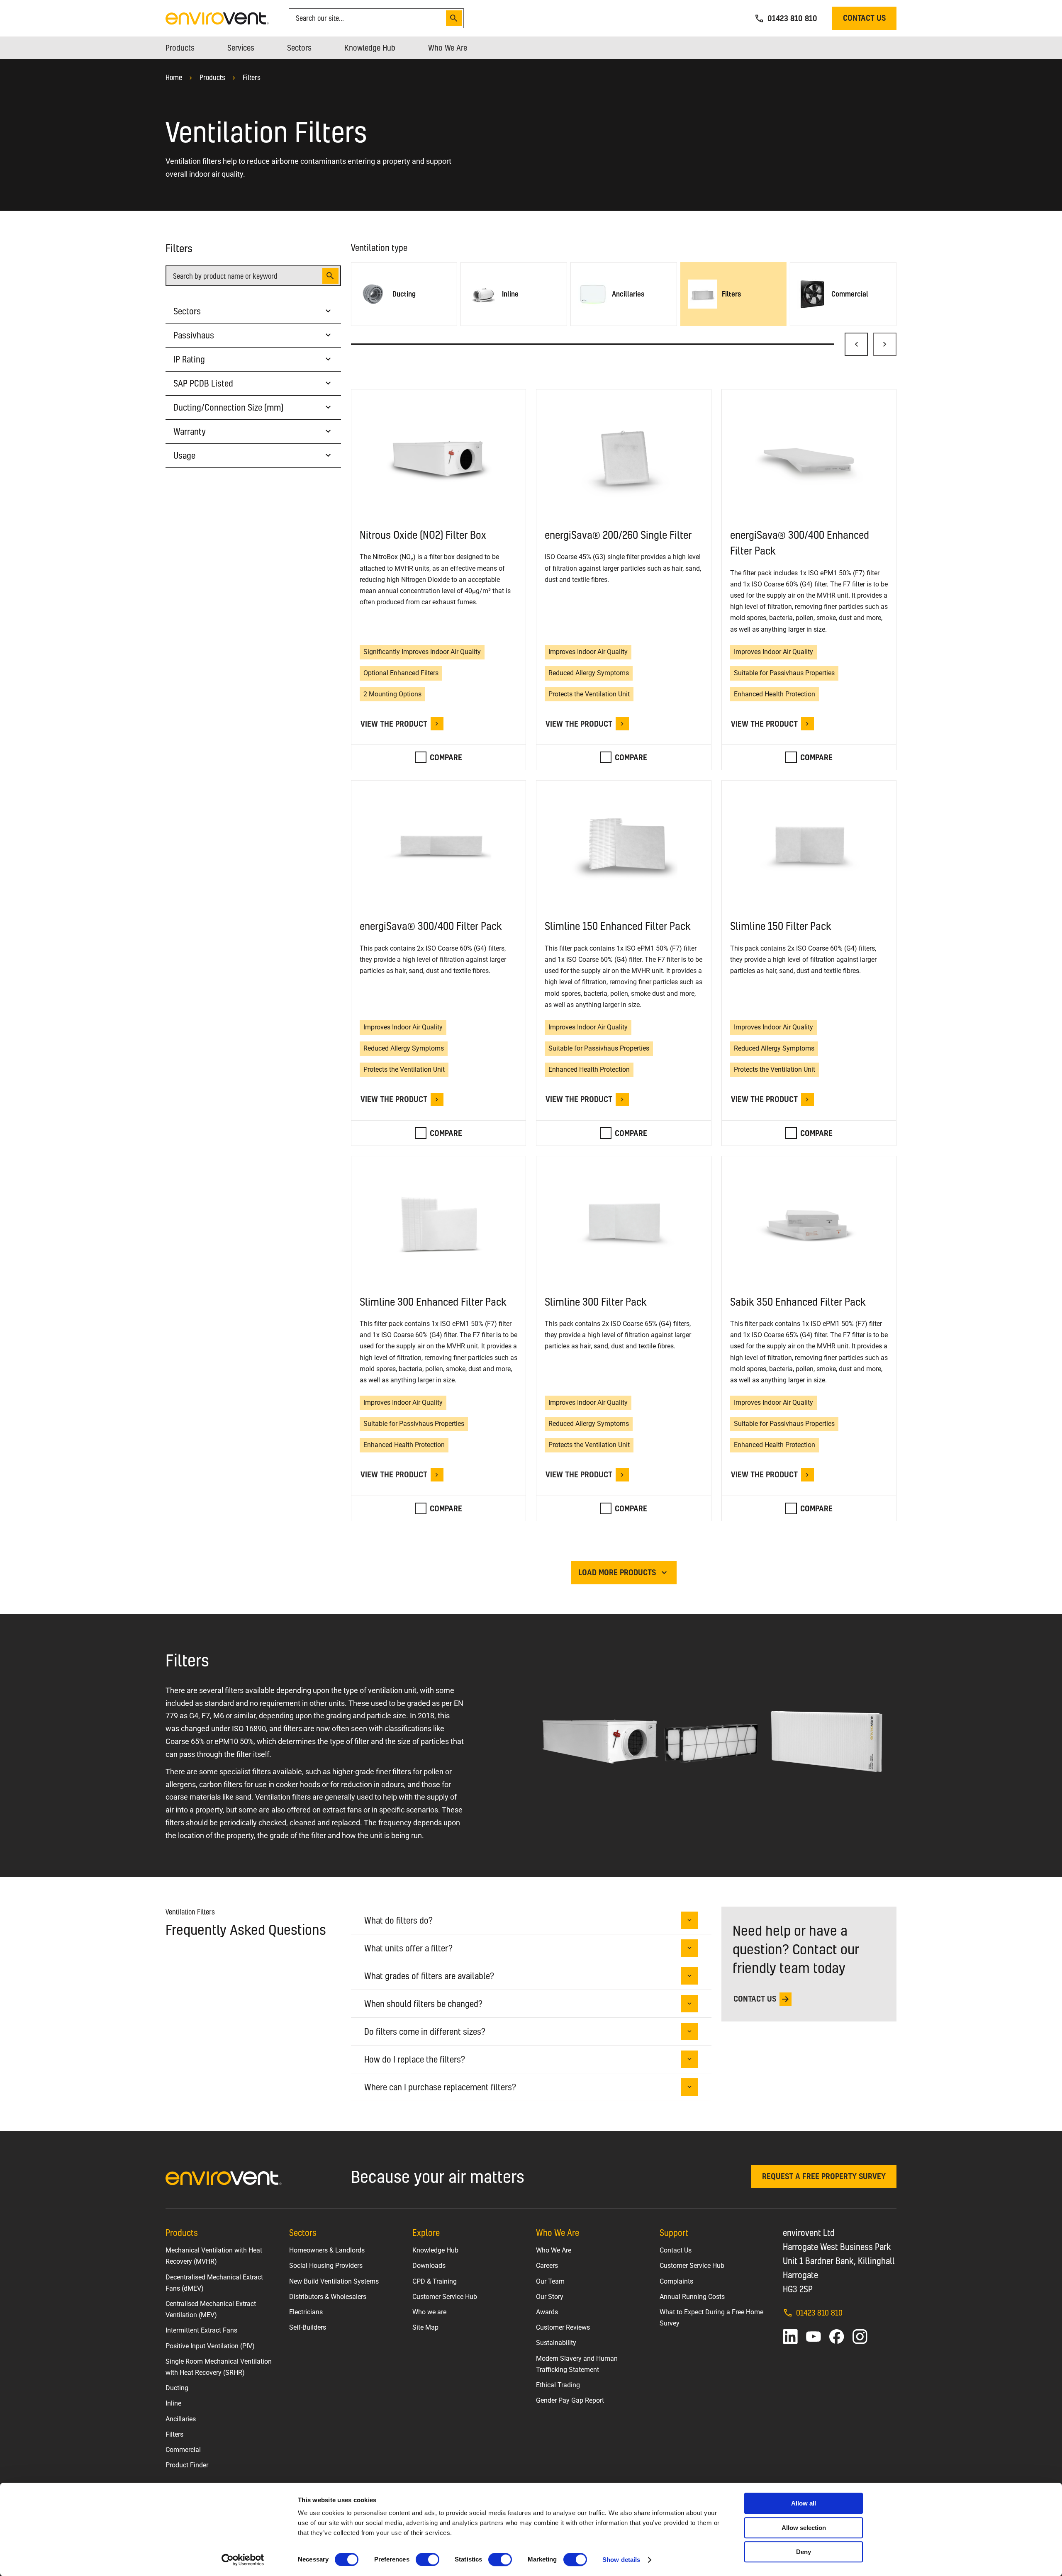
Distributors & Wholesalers (328, 2297)
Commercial (183, 2450)
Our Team (550, 2281)
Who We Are (554, 2250)
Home (174, 77)
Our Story (550, 2297)
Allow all (804, 2503)
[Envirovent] (217, 18)
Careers (547, 2266)
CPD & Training (435, 2281)
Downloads (429, 2266)
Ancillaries (181, 2419)
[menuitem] (180, 48)
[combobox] (369, 18)
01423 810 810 (819, 2312)
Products (212, 77)
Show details (621, 2560)
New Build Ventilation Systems (334, 2281)
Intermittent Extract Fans (201, 2330)
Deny (804, 2552)
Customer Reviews (563, 2327)
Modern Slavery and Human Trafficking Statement (577, 2364)
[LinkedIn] (790, 2337)
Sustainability (556, 2343)
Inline (173, 2403)
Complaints (676, 2281)
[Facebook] (837, 2337)
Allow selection (804, 2528)
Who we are (429, 2312)
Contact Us (676, 2250)
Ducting (177, 2388)
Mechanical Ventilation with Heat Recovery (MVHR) (214, 2256)
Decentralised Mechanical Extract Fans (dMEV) (214, 2283)
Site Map (425, 2327)
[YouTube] (814, 2337)
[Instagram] (860, 2337)
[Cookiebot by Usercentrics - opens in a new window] (243, 2560)
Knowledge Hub (435, 2250)
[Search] (454, 18)
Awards (547, 2312)
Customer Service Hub (445, 2297)
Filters (252, 77)
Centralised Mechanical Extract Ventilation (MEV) (211, 2309)
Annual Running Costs (692, 2297)
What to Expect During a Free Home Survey (711, 2318)
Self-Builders (308, 2327)
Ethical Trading (558, 2385)
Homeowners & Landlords (327, 2250)
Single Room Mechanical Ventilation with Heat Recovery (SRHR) (219, 2367)
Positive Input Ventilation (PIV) (210, 2346)
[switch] (427, 2559)
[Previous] (856, 344)
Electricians (306, 2312)
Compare (446, 757)
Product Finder (187, 2465)
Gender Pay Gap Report (570, 2400)
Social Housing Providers (326, 2266)
